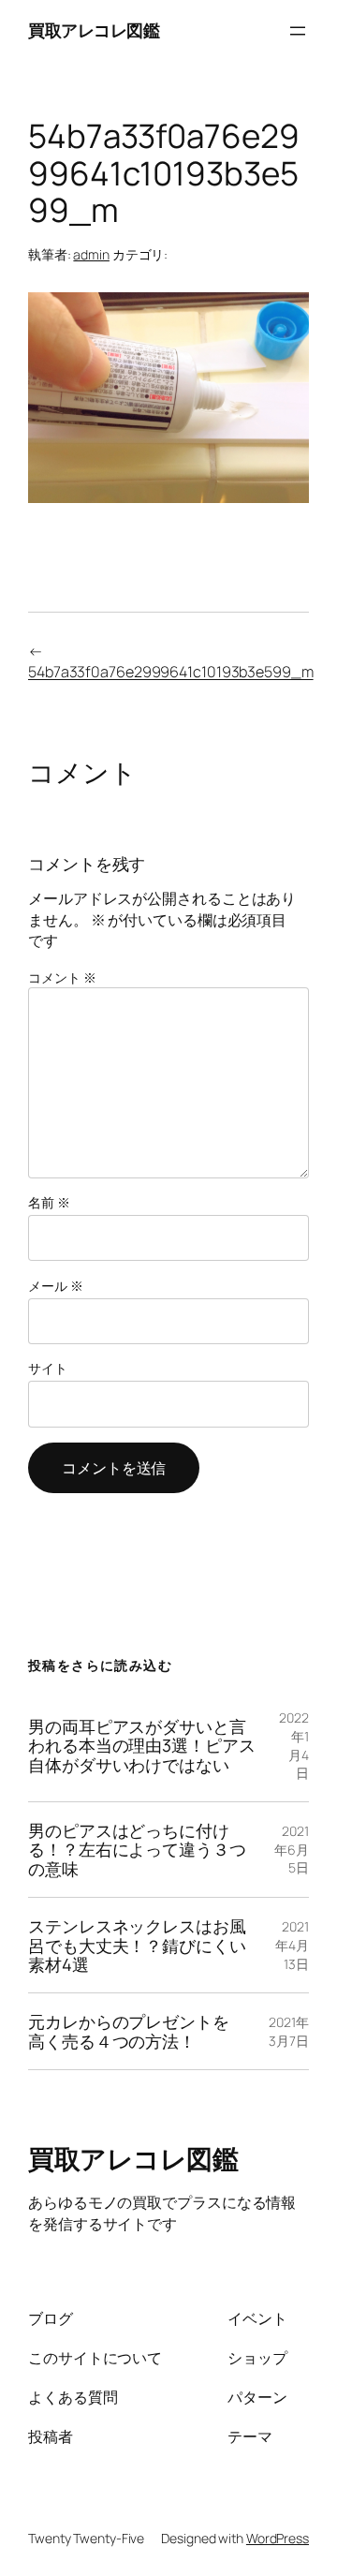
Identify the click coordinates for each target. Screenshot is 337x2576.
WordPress (278, 2538)
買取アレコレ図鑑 (94, 30)
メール (56, 1286)
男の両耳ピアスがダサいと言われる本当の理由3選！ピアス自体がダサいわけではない (142, 1746)
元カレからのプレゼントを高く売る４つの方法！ (129, 2031)
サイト (48, 1368)
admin (91, 254)
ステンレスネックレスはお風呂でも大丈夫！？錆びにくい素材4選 (137, 1945)
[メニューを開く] (298, 31)
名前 (49, 1202)
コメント (62, 977)
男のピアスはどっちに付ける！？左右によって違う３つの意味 (137, 1850)
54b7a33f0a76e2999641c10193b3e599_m (171, 672)
